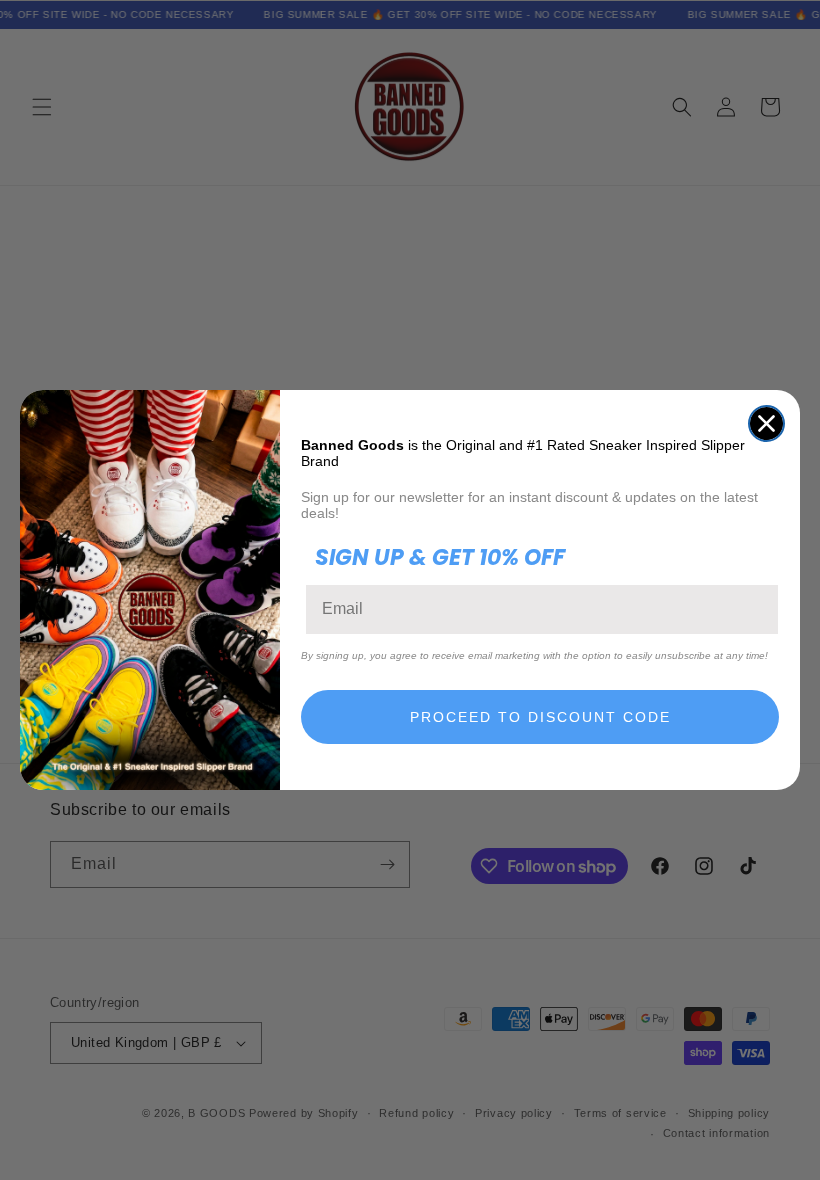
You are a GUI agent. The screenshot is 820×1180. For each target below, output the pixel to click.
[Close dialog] (766, 423)
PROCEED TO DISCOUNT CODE (540, 717)
